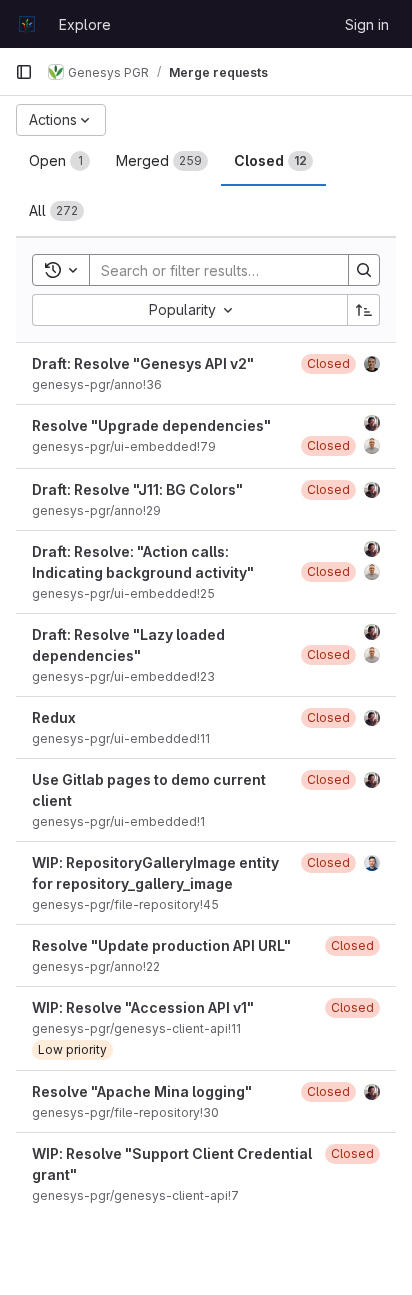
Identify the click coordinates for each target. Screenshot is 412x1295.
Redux (54, 717)
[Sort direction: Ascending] (364, 310)
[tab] (59, 161)
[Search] (364, 270)
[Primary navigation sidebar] (24, 72)
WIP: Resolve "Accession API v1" (143, 1007)
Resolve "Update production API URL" (161, 945)
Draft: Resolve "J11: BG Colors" (137, 489)
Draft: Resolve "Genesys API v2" (143, 363)
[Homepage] (27, 24)
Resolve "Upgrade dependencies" (151, 425)
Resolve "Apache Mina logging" (142, 1091)
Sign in (367, 24)
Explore (85, 24)
